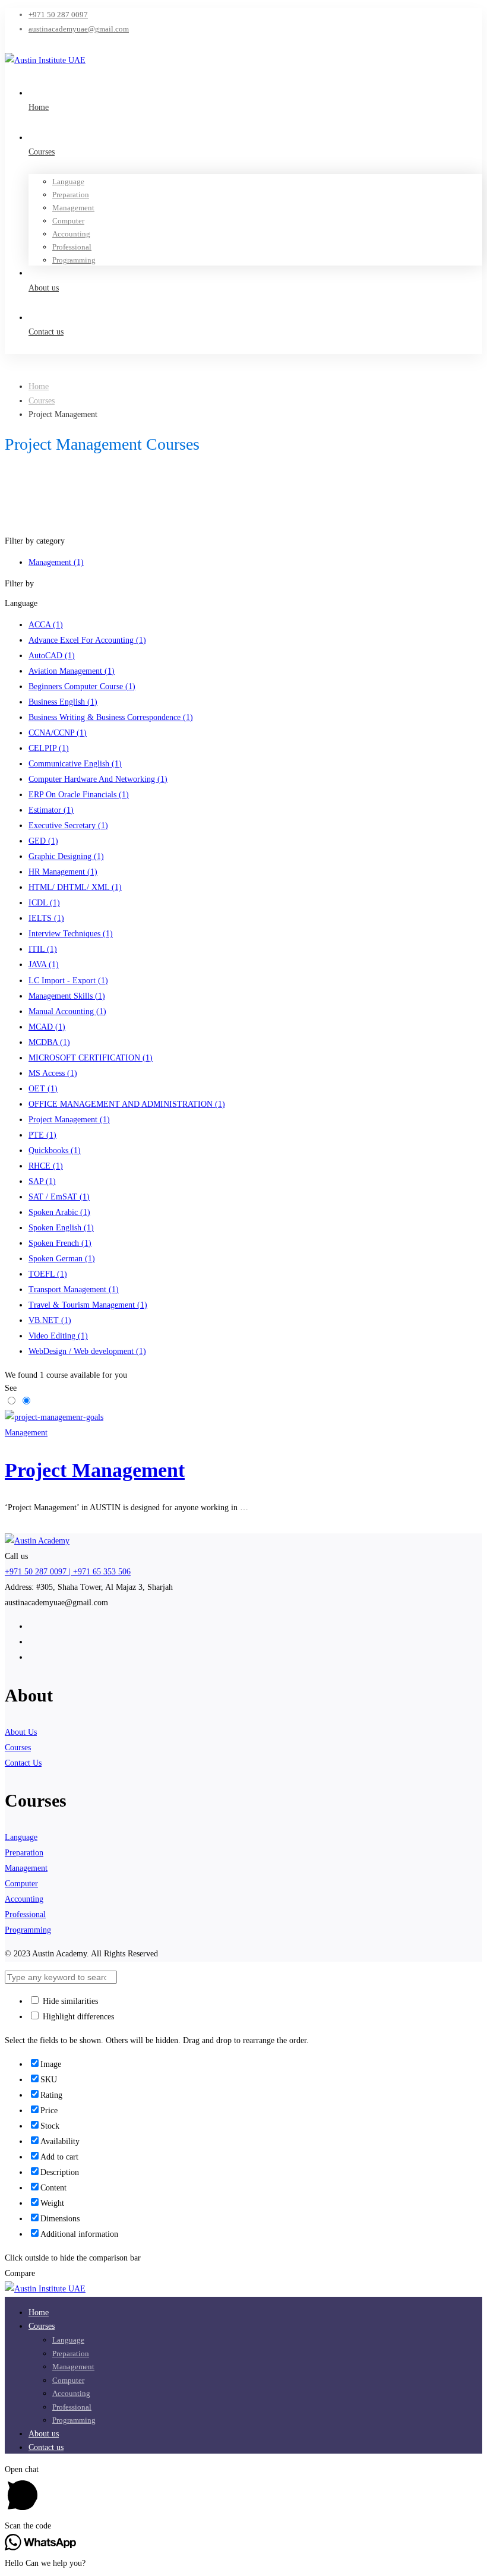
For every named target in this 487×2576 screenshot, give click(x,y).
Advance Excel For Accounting (87, 640)
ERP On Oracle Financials (79, 795)
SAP (42, 1181)
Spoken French (60, 1243)
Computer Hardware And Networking (98, 779)
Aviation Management (72, 671)
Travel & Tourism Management (88, 1305)
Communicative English (75, 764)
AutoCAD (52, 656)
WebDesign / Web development (87, 1351)
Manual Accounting (67, 1011)
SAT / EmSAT (59, 1197)
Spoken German (62, 1259)
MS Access (53, 1073)
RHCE (46, 1166)
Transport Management (74, 1289)
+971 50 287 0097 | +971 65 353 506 (68, 1572)
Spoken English (61, 1228)
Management (56, 562)
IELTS (46, 918)
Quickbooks (55, 1150)
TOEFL (48, 1274)
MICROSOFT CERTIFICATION (91, 1058)
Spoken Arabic (59, 1212)
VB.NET (50, 1320)
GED (43, 841)
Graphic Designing (66, 856)
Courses (42, 401)
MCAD (47, 1027)
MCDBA (49, 1042)
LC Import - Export (68, 981)
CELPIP (49, 748)
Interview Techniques (71, 934)
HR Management (63, 872)
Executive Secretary (68, 825)
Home (39, 386)
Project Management (69, 1120)
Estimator (51, 810)
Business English (63, 702)
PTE (42, 1135)
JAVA (44, 965)
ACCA (46, 625)
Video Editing (58, 1336)
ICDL (44, 903)
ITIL (43, 949)
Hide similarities (69, 2001)
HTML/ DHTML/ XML (75, 887)
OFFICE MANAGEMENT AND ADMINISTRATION (127, 1104)
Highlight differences (77, 2017)
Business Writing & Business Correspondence (111, 717)
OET (43, 1089)
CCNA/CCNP (58, 733)
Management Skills (67, 996)
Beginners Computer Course (82, 686)
